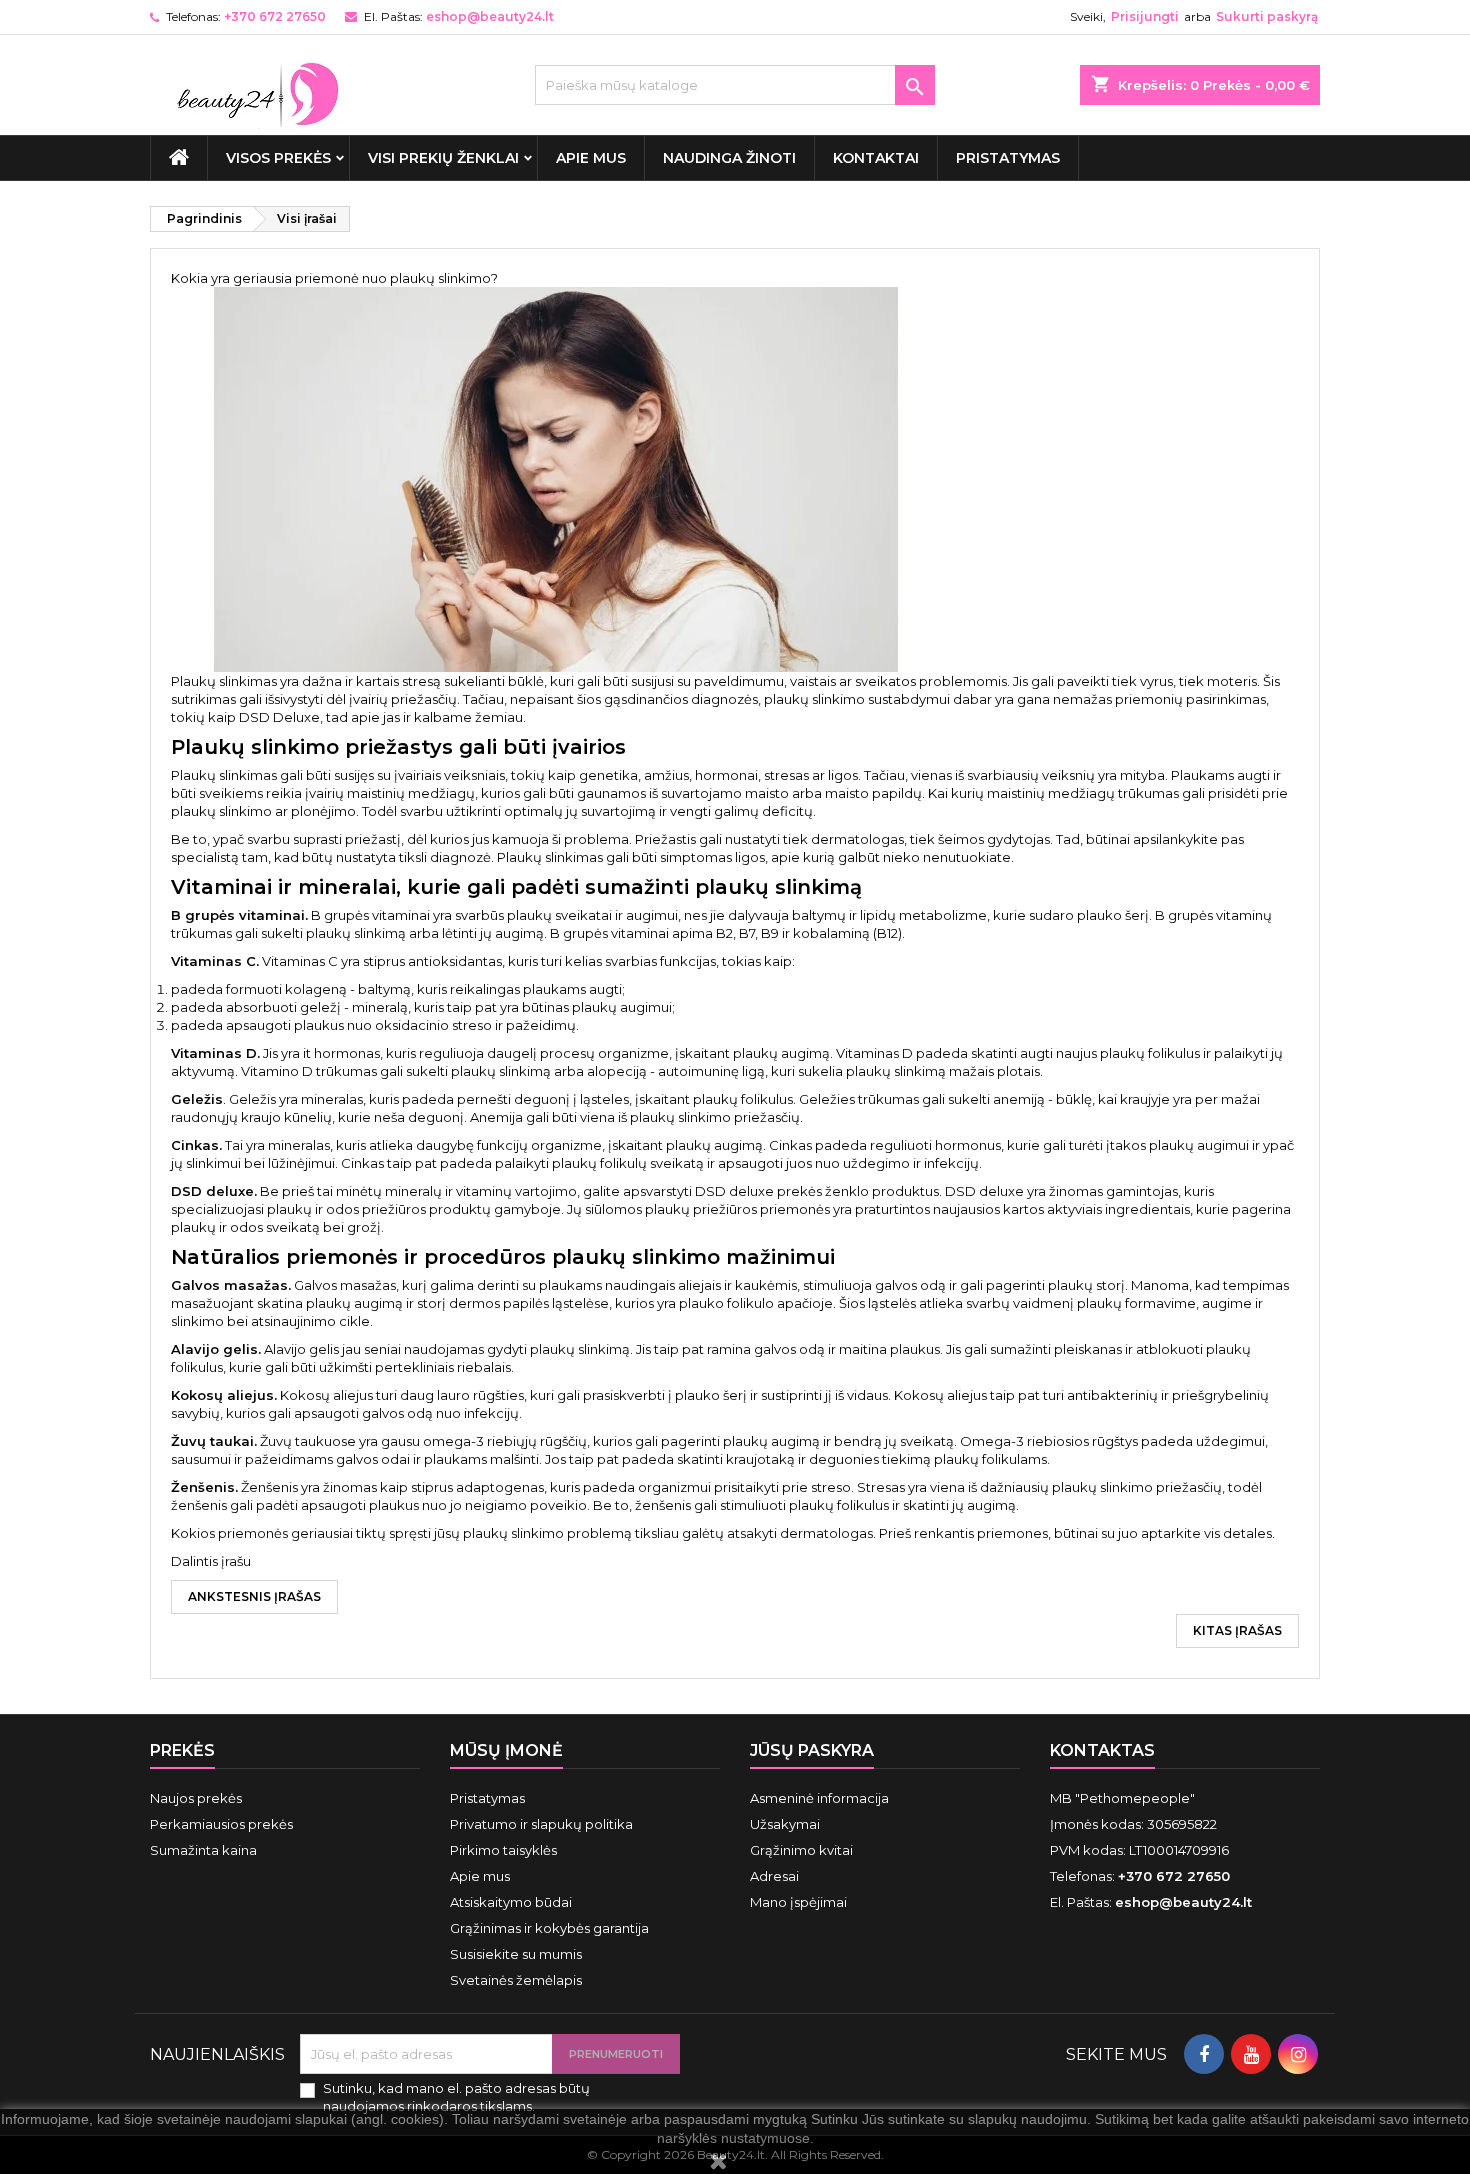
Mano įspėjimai (798, 1902)
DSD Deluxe (279, 717)
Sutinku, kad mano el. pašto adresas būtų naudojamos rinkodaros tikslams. (456, 2097)
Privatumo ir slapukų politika (541, 1824)
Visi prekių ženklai (443, 158)
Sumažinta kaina (203, 1850)
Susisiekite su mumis (516, 1954)
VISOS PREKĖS (278, 158)
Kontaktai (876, 158)
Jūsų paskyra (812, 1750)
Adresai (774, 1876)
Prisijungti (1145, 16)
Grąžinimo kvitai (801, 1850)
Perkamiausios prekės (221, 1824)
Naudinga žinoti (729, 158)
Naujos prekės (196, 1798)
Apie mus (591, 158)
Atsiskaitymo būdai (511, 1902)
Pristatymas (1008, 158)
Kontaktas (1102, 1750)
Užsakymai (785, 1824)
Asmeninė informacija (819, 1798)
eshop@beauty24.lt (490, 16)
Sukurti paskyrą (1267, 16)
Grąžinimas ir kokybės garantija (549, 1928)
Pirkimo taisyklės (503, 1850)
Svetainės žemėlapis (516, 1980)
